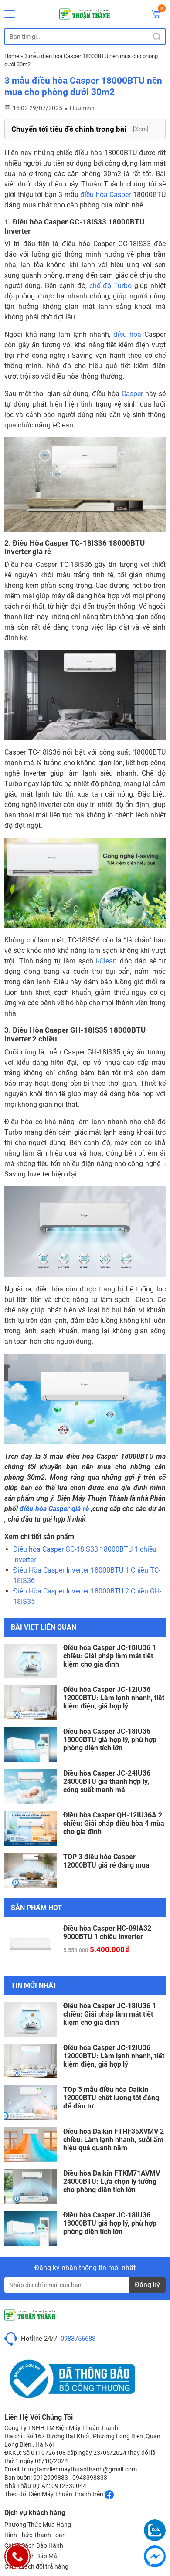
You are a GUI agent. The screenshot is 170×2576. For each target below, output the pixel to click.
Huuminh (82, 108)
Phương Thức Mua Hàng (38, 2525)
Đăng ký (147, 2285)
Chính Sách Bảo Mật (32, 2556)
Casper (132, 394)
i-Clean (106, 961)
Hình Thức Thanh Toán (35, 2535)
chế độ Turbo (110, 286)
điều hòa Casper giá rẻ (54, 1509)
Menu (10, 14)
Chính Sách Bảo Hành (34, 2545)
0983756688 (78, 2339)
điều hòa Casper (105, 195)
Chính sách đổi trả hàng (36, 2566)
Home (12, 56)
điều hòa (127, 334)
